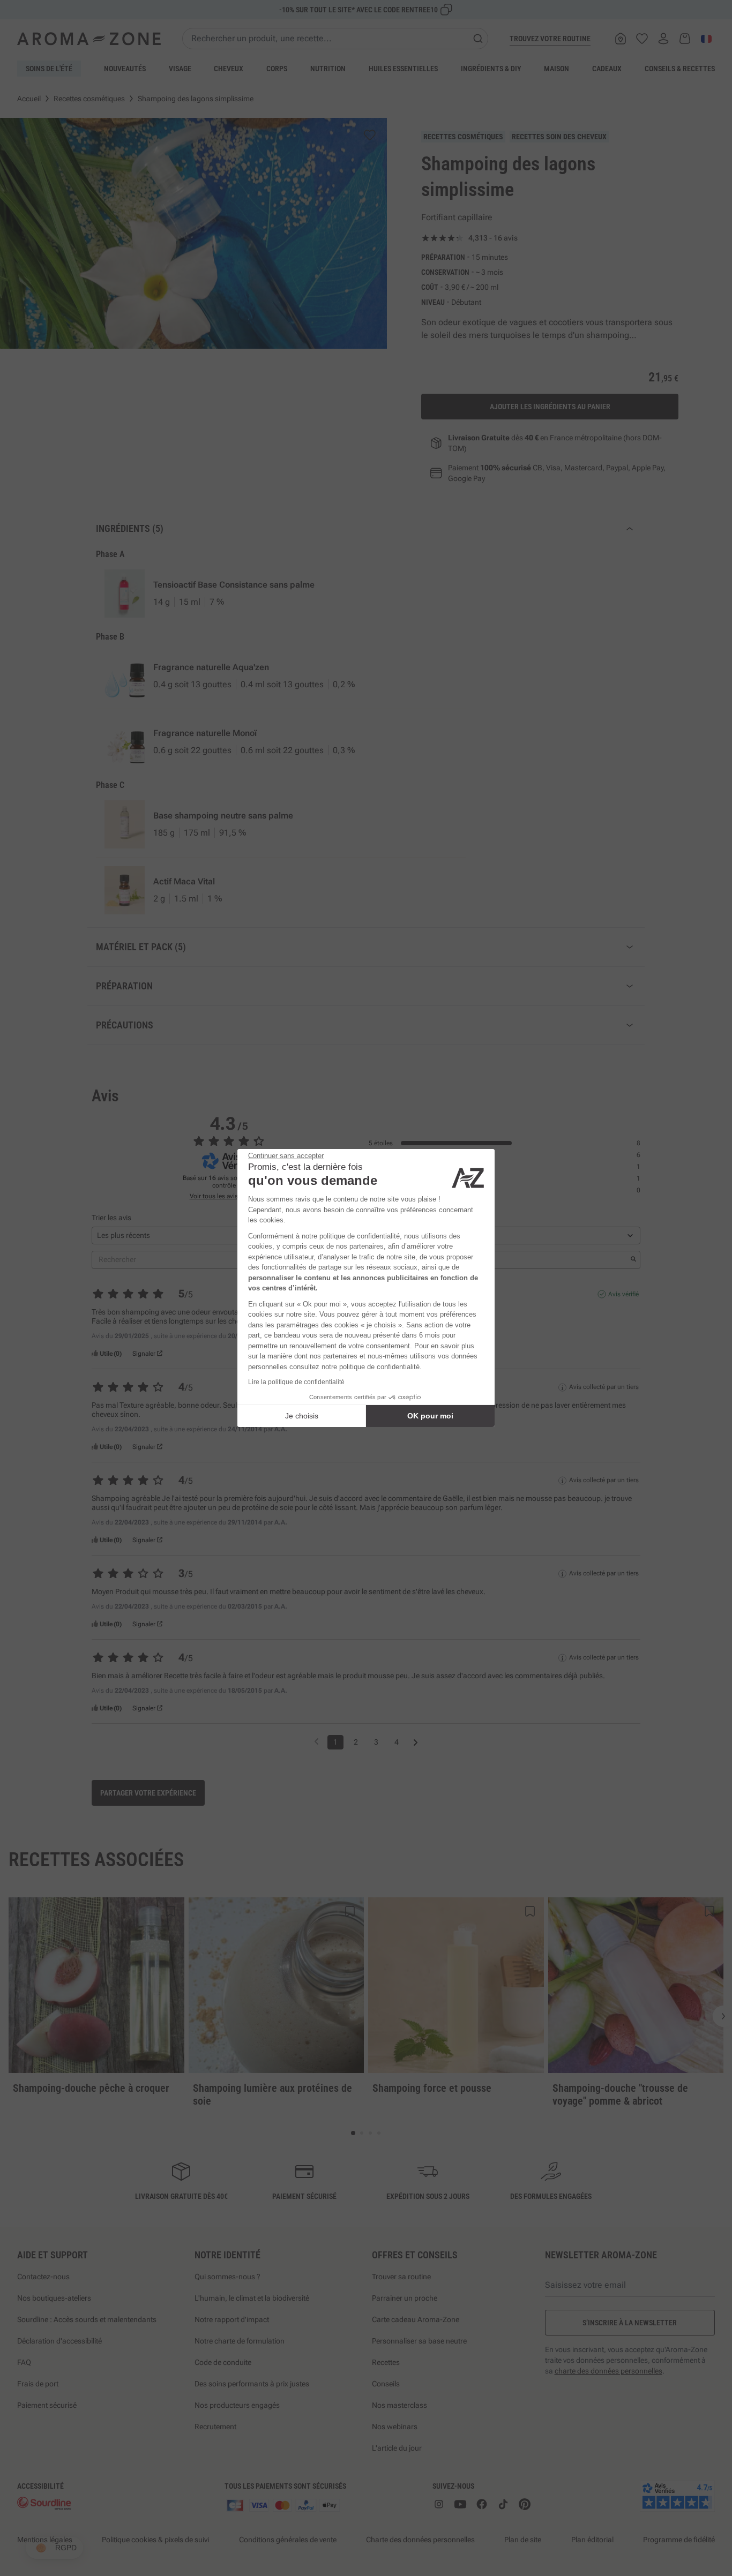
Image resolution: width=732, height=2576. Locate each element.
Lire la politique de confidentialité (296, 1382)
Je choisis (302, 1416)
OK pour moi (430, 1416)
